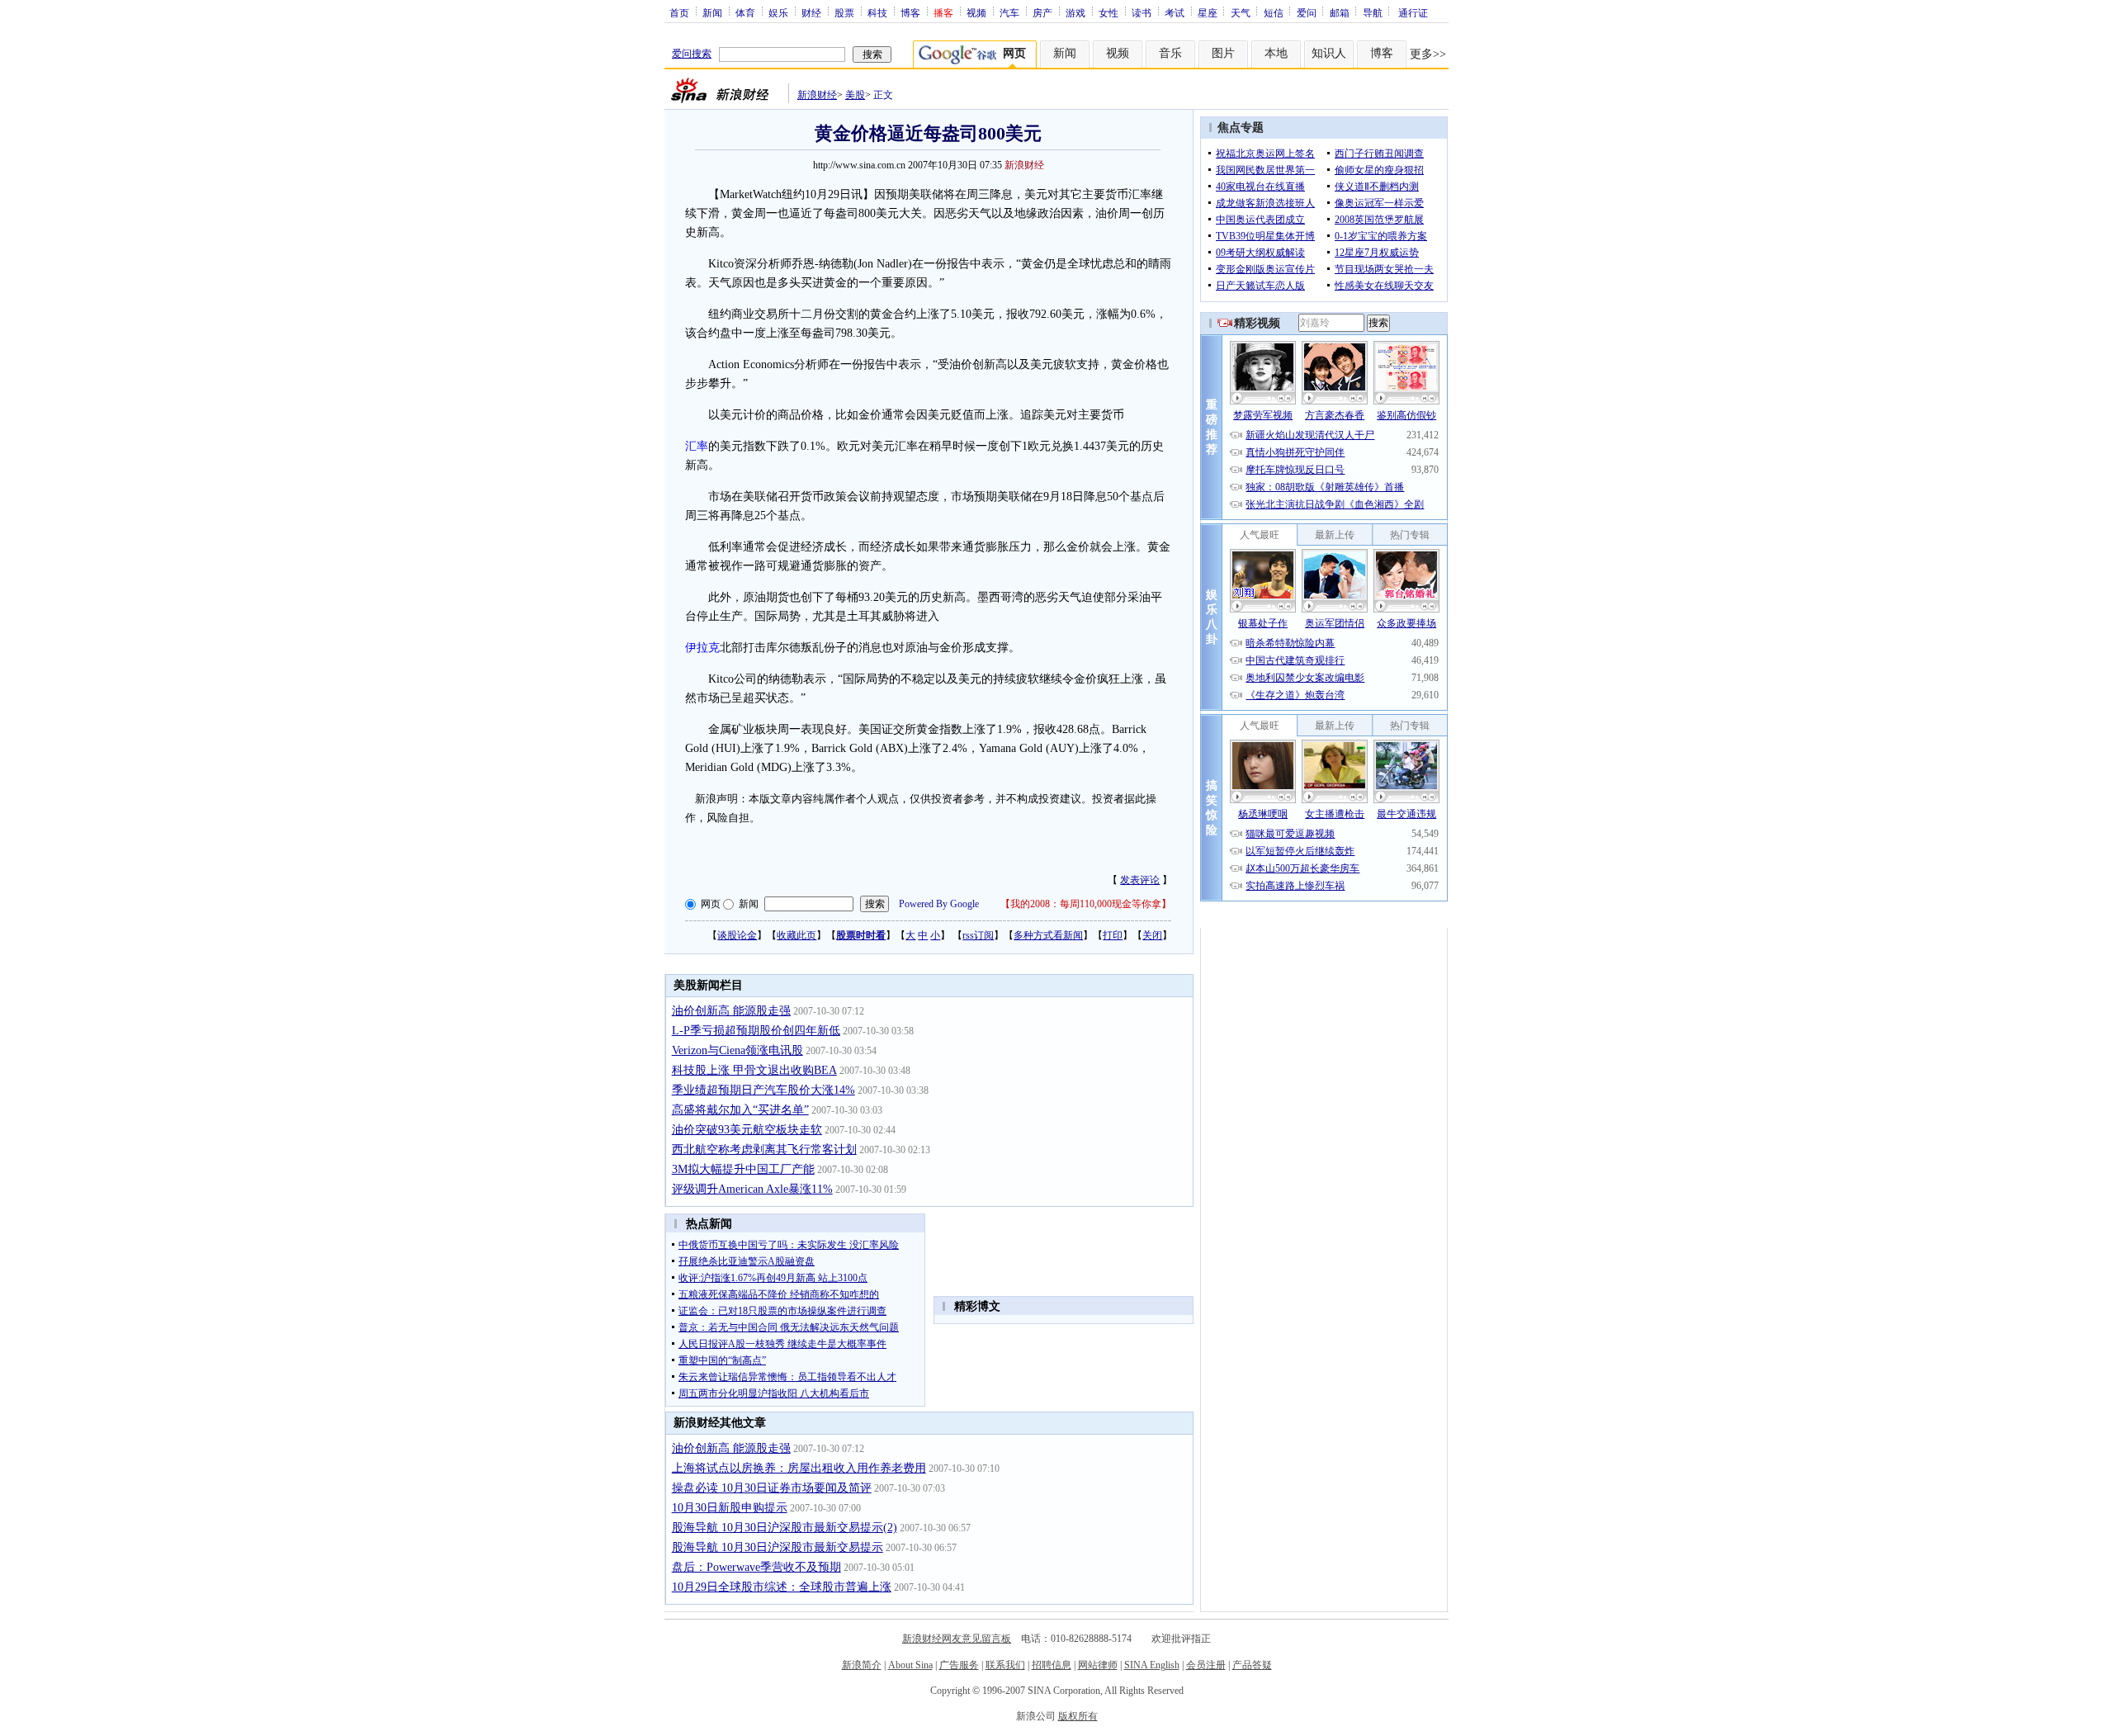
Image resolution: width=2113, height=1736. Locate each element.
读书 (1142, 12)
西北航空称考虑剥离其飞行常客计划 (764, 1149)
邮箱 (1340, 12)
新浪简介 (862, 1665)
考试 (1175, 12)
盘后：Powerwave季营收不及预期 (756, 1567)
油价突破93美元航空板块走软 (747, 1130)
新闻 (712, 12)
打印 (1113, 935)
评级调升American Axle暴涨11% (752, 1189)
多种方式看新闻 (1048, 935)
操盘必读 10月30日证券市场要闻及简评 (772, 1488)
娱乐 (778, 12)
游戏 (1075, 12)
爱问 (1307, 12)
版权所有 (1078, 1716)
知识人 (1329, 53)
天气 (1241, 12)
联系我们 (1005, 1665)
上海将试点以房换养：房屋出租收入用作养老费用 (799, 1468)
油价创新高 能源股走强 (731, 1011)
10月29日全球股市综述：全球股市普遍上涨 (782, 1587)
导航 (1373, 12)
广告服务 (959, 1665)
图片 (1223, 53)
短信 (1274, 12)
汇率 (697, 446)
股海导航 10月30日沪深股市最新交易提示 (778, 1547)
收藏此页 (797, 935)
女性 (1108, 12)
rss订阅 (978, 935)
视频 (976, 12)
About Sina (910, 1665)
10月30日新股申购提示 (730, 1508)
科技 (877, 12)
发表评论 (1140, 880)
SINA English (1152, 1665)
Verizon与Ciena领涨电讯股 (737, 1050)
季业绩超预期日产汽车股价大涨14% (763, 1090)
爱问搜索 (692, 54)
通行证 (1413, 12)
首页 (679, 12)
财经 (811, 12)
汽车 (1009, 12)
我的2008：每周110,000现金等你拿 (1086, 904)
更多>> (1428, 54)
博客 (910, 12)
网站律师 (1098, 1665)
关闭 (1152, 935)
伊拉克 (702, 648)
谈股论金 (737, 935)
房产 (1042, 12)
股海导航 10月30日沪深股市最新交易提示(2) (785, 1528)
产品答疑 (1252, 1665)
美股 (855, 95)
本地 (1276, 53)
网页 (711, 904)
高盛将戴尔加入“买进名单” (740, 1110)
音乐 (1170, 53)
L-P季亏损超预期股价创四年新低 (756, 1031)
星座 (1208, 12)
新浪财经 (817, 95)
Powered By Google (939, 904)
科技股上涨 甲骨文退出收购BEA (754, 1070)
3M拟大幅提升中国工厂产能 (743, 1169)
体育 (745, 12)
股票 (844, 12)
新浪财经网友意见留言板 (957, 1639)
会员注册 (1206, 1665)
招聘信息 (1052, 1665)
